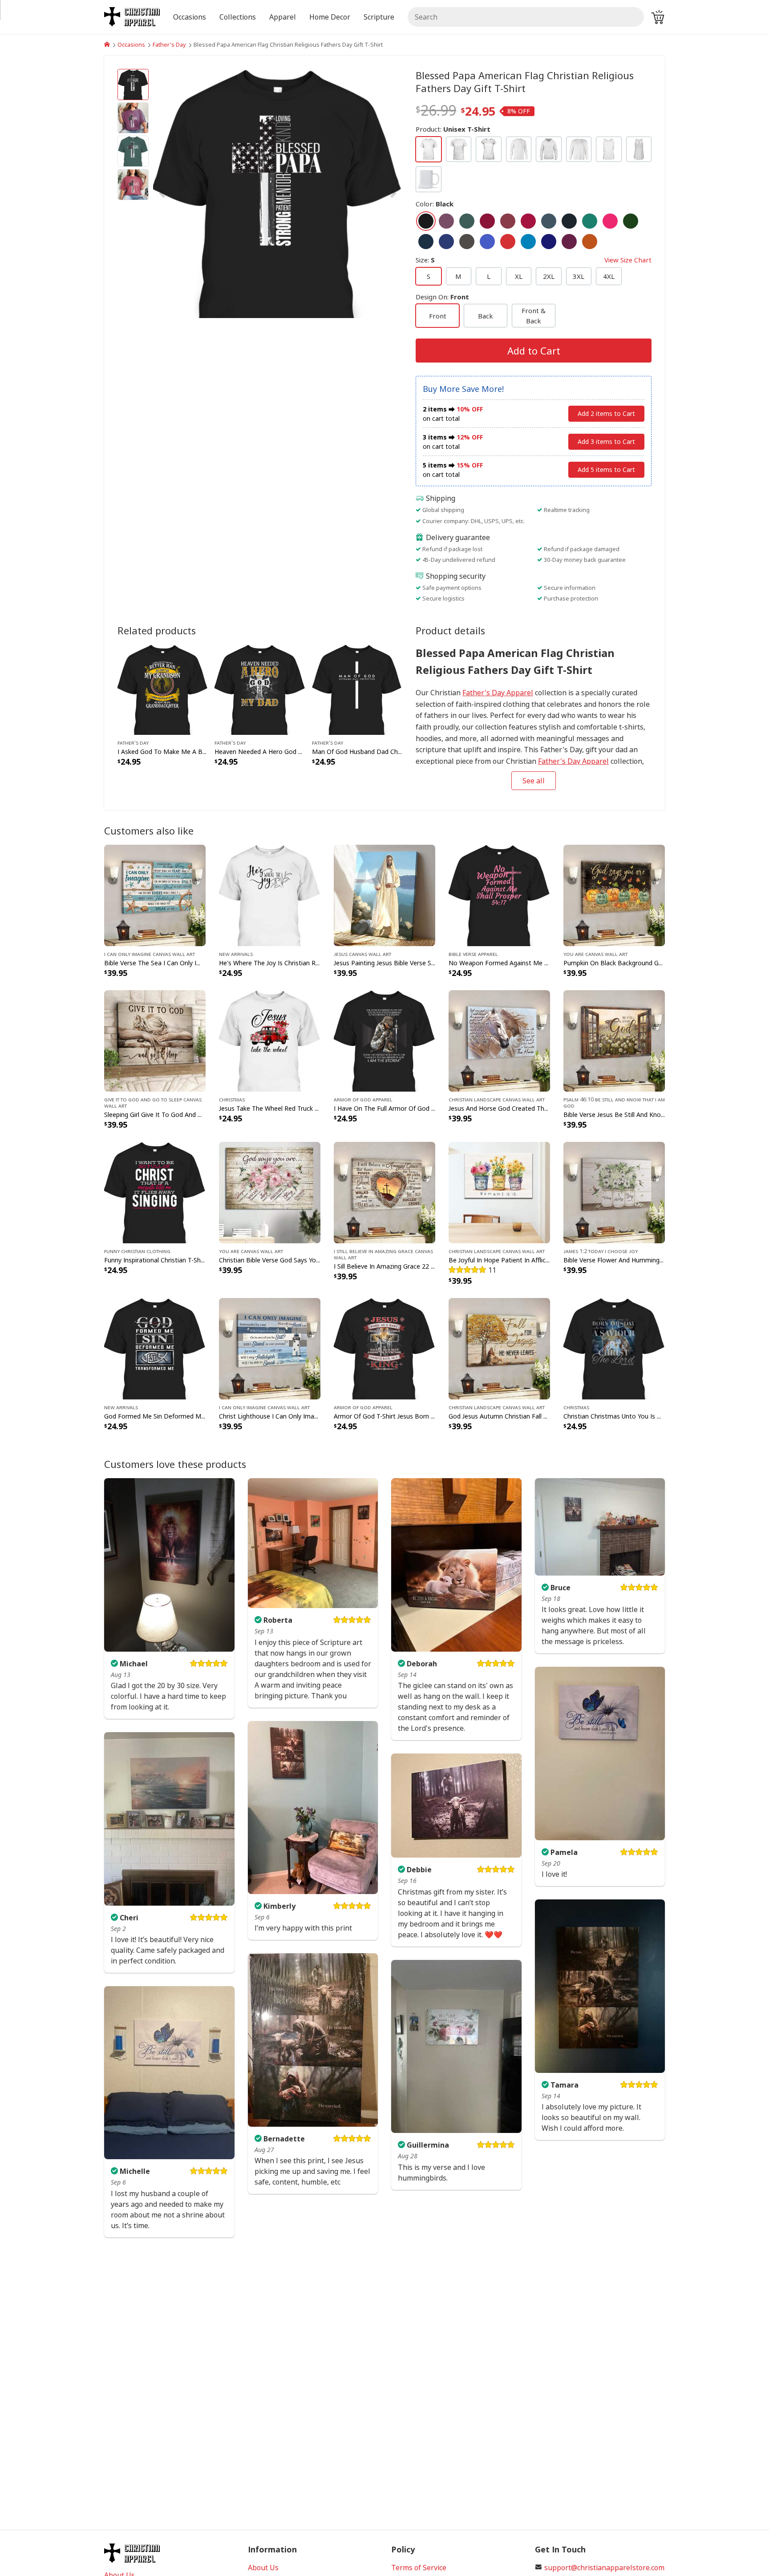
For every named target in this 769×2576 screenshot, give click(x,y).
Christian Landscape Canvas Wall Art (497, 1099)
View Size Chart (628, 260)
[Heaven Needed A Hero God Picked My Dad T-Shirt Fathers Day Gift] (260, 689)
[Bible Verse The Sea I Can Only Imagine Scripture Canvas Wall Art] (155, 895)
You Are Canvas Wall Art (595, 954)
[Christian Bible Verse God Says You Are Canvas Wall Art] (270, 1192)
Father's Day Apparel (498, 693)
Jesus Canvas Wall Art (362, 954)
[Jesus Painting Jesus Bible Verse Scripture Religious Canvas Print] (384, 895)
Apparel (283, 17)
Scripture (379, 17)
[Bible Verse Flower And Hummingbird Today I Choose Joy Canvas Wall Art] (614, 1192)
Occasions (131, 44)
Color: (435, 204)
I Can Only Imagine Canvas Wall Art (150, 954)
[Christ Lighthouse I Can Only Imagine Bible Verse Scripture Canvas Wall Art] (270, 1348)
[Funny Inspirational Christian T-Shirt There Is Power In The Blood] (155, 1192)
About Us (263, 2568)
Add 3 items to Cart (606, 441)
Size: (534, 260)
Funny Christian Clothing (137, 1251)
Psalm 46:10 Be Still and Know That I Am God (614, 1102)
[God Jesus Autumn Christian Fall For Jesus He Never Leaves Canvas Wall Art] (499, 1348)
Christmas (232, 1099)
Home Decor (330, 17)
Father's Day (169, 44)
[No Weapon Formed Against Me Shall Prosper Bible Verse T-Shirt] (499, 895)
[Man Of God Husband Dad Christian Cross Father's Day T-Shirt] (357, 689)
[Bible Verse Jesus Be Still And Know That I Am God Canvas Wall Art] (614, 1040)
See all (534, 781)
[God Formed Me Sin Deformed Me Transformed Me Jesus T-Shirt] (155, 1348)
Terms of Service (419, 2568)
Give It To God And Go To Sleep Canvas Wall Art (153, 1102)
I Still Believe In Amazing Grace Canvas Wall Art (383, 1254)
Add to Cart (534, 351)
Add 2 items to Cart (606, 413)
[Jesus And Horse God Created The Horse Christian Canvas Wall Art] (499, 1040)
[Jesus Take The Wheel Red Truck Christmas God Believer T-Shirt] (270, 1040)
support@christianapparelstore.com (604, 2568)
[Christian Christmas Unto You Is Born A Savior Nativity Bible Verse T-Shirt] (614, 1348)
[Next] (365, 194)
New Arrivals (236, 954)
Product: (453, 129)
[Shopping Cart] (658, 17)
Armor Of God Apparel (363, 1099)
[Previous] (190, 194)
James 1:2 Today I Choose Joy (601, 1251)
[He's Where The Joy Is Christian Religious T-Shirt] (270, 895)
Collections (238, 17)
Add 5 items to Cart (606, 470)
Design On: (442, 297)
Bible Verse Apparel (473, 954)
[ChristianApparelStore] (107, 44)
